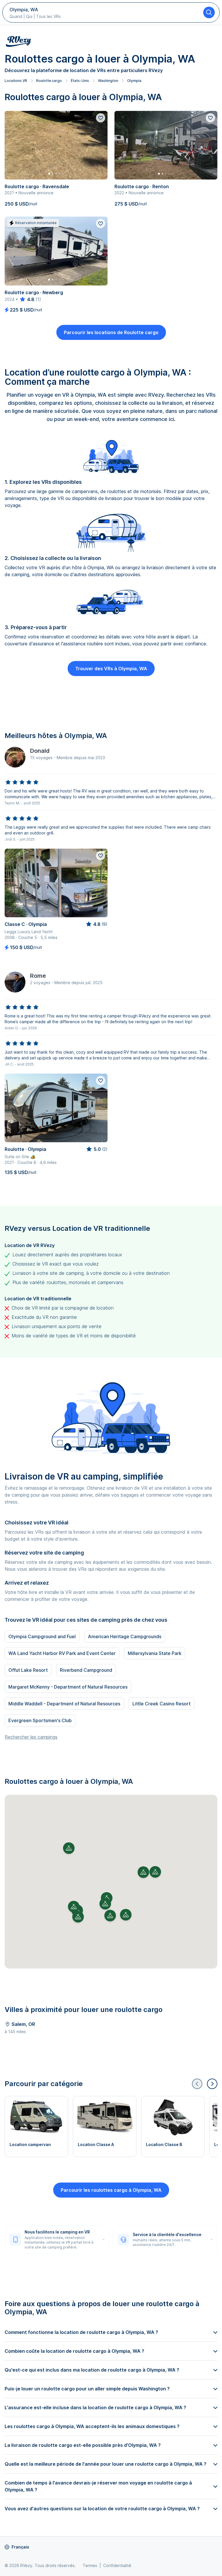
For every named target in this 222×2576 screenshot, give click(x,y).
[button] (105, 1904)
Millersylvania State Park (155, 1653)
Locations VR (16, 81)
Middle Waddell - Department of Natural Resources (64, 1704)
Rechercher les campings (31, 1737)
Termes (90, 2565)
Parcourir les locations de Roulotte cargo (111, 332)
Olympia (134, 81)
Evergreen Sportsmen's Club (40, 1720)
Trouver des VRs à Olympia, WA (111, 669)
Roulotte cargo (49, 81)
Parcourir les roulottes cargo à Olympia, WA (111, 2190)
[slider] (27, 299)
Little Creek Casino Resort (161, 1704)
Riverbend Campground (86, 1670)
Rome (38, 976)
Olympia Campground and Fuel (42, 1636)
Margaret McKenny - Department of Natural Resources (68, 1687)
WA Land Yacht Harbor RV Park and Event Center (62, 1653)
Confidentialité (117, 2565)
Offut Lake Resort (28, 1670)
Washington (108, 81)
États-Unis (80, 81)
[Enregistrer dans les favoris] (101, 118)
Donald (40, 751)
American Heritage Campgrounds (125, 1636)
